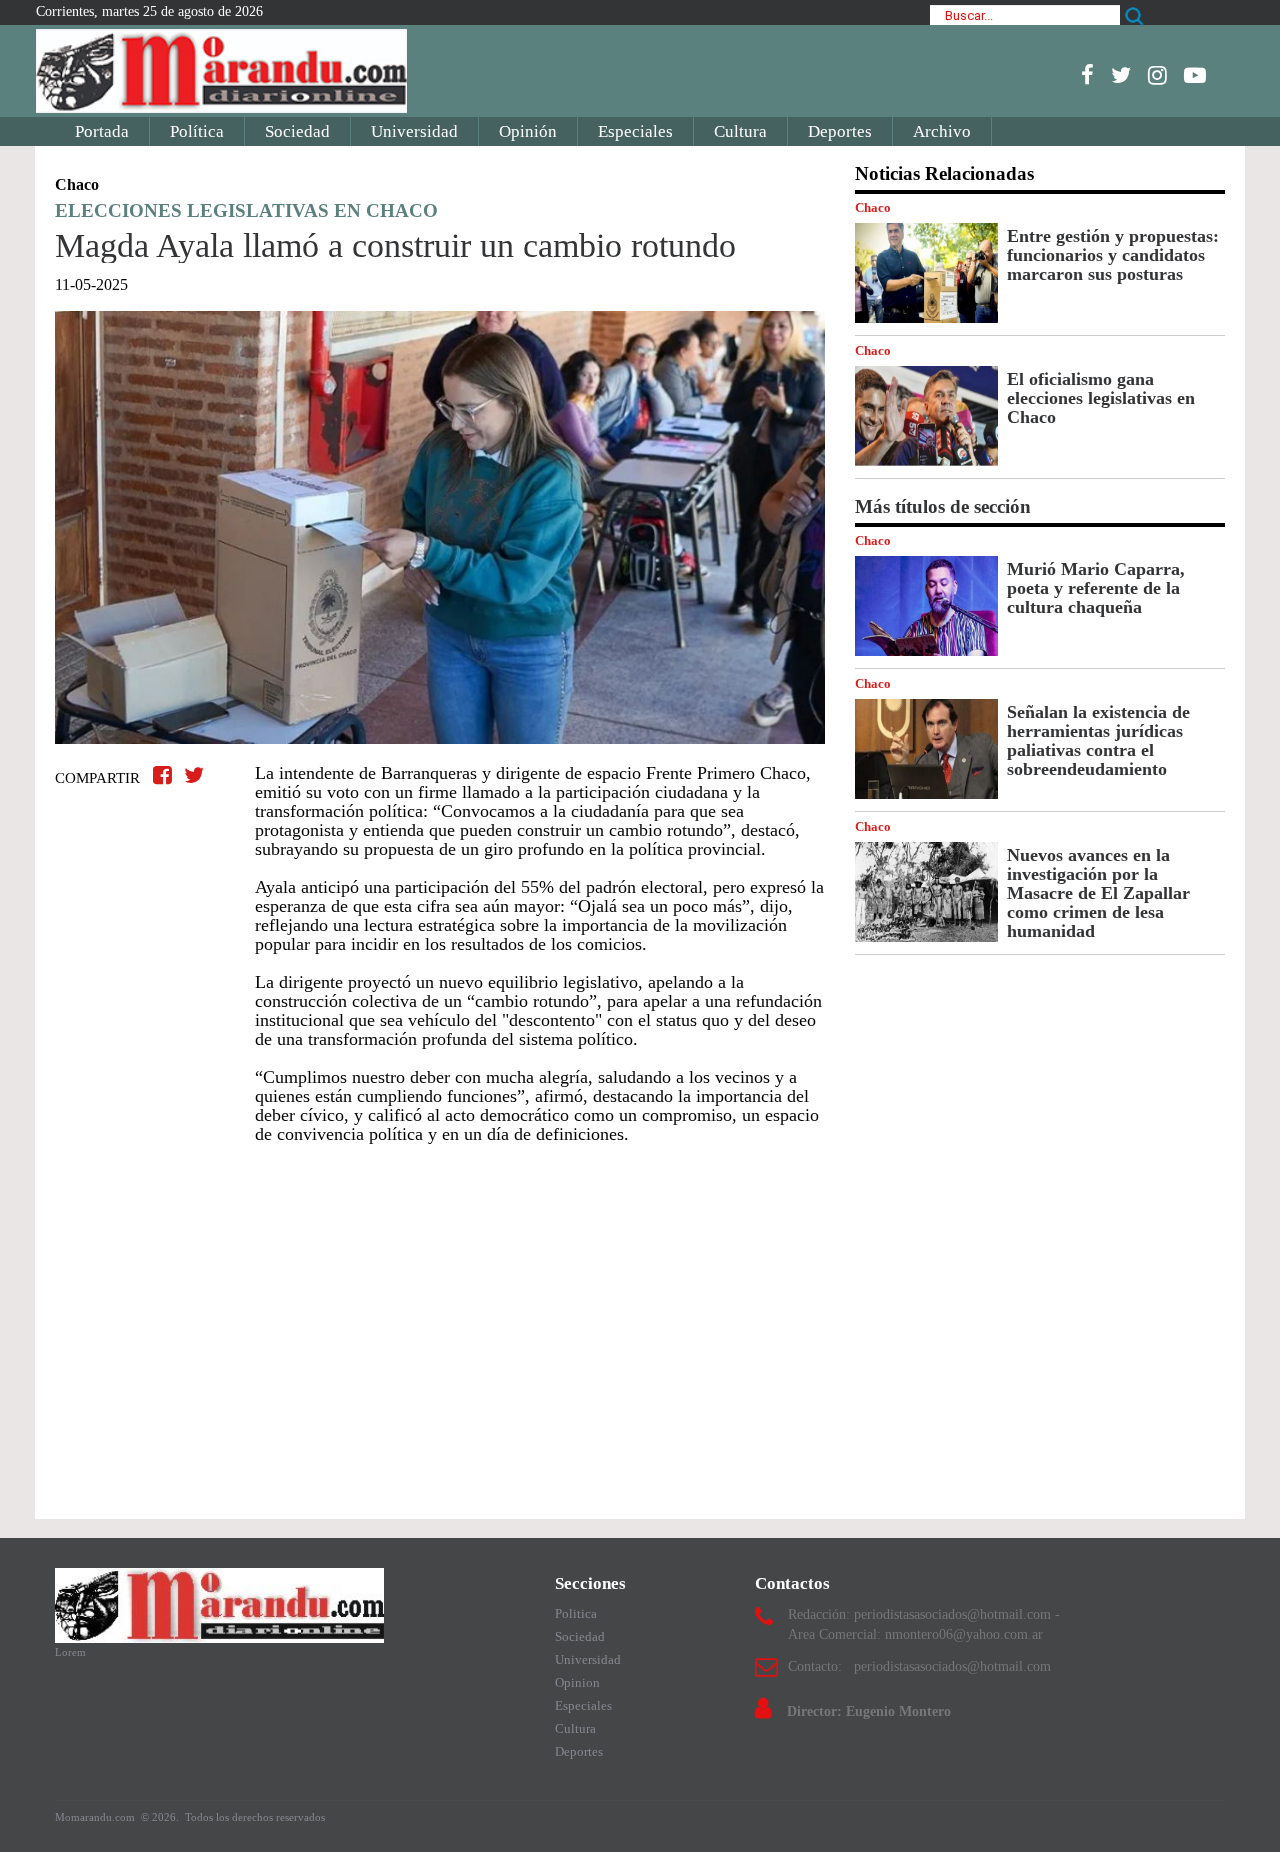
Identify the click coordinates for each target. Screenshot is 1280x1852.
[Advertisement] (440, 1322)
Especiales (635, 131)
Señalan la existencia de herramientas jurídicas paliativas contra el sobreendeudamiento (1098, 740)
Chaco (873, 207)
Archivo (942, 131)
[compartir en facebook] (165, 775)
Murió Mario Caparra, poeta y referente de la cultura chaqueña (1096, 588)
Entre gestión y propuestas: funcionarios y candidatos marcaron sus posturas (1113, 255)
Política (197, 131)
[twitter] (1121, 75)
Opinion (577, 1682)
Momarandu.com (96, 1817)
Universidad (414, 131)
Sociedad (297, 131)
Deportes (840, 131)
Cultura (740, 131)
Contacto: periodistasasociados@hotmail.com (919, 1666)
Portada (102, 131)
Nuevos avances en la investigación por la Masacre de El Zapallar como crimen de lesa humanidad (1098, 893)
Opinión (528, 131)
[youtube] (1195, 75)
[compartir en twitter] (194, 775)
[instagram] (1157, 75)
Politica (576, 1613)
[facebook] (1087, 75)
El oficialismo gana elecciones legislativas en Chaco (1101, 398)
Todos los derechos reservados (255, 1817)
